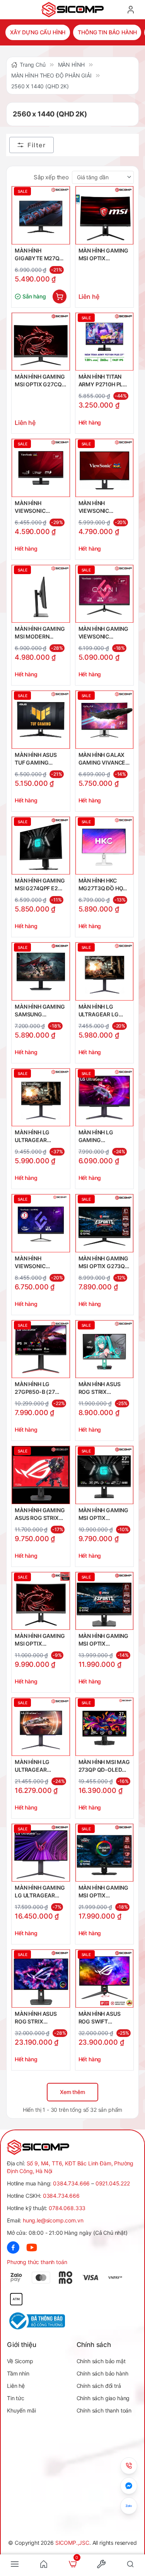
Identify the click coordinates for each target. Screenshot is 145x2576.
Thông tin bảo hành (107, 32)
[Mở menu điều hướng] (15, 2564)
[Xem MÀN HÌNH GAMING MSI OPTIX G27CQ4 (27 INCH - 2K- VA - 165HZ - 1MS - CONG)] (41, 342)
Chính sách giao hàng (103, 2398)
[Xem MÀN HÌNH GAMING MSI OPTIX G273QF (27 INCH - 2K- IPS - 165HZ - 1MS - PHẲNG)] (105, 1223)
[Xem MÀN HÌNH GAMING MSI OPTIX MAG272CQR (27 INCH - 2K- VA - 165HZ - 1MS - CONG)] (41, 1601)
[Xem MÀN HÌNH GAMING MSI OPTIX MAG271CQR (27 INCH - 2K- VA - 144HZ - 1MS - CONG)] (105, 215)
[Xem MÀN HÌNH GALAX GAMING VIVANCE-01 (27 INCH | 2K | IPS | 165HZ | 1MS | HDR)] (105, 720)
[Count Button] (60, 297)
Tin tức (16, 2398)
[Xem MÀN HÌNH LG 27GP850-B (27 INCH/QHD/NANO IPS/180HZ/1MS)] (41, 1349)
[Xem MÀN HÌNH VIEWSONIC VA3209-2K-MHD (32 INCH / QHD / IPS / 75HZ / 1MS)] (41, 468)
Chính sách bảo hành (102, 2373)
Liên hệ (16, 2386)
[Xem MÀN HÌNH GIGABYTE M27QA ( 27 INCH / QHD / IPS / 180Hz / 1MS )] (41, 215)
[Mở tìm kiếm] (130, 2564)
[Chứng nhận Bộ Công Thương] (40, 2321)
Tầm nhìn (18, 2373)
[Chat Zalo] (129, 2506)
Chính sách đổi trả (99, 2386)
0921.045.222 (113, 2183)
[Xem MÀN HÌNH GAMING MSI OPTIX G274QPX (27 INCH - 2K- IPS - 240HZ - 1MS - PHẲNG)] (105, 1475)
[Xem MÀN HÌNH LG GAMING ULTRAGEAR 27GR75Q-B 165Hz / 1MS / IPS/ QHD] (105, 1098)
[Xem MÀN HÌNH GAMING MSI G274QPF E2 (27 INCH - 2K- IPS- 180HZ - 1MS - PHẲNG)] (41, 846)
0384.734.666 (71, 2183)
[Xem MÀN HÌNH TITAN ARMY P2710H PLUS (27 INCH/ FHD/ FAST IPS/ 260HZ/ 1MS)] (105, 342)
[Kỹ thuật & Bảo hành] (129, 2466)
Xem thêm (72, 2092)
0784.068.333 (67, 2208)
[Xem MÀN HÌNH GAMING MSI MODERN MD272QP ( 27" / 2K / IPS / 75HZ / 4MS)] (41, 594)
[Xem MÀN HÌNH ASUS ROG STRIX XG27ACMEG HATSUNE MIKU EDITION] (105, 1349)
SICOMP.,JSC (72, 2543)
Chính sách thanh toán (104, 2410)
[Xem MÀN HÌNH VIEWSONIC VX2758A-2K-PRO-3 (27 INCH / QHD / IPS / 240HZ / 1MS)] (41, 1223)
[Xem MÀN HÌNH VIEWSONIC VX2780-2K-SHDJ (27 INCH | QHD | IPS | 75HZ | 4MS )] (105, 468)
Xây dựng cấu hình (38, 32)
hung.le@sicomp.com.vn (53, 2220)
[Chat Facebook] (129, 2486)
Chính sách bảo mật (101, 2361)
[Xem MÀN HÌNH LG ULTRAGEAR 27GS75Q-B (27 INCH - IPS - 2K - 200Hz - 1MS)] (41, 1098)
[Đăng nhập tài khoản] (131, 10)
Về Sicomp (20, 2361)
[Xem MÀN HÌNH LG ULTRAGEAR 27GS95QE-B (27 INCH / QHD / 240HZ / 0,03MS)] (41, 1727)
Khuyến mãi (21, 2410)
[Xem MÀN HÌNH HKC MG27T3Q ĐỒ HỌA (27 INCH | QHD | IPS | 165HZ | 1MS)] (105, 846)
